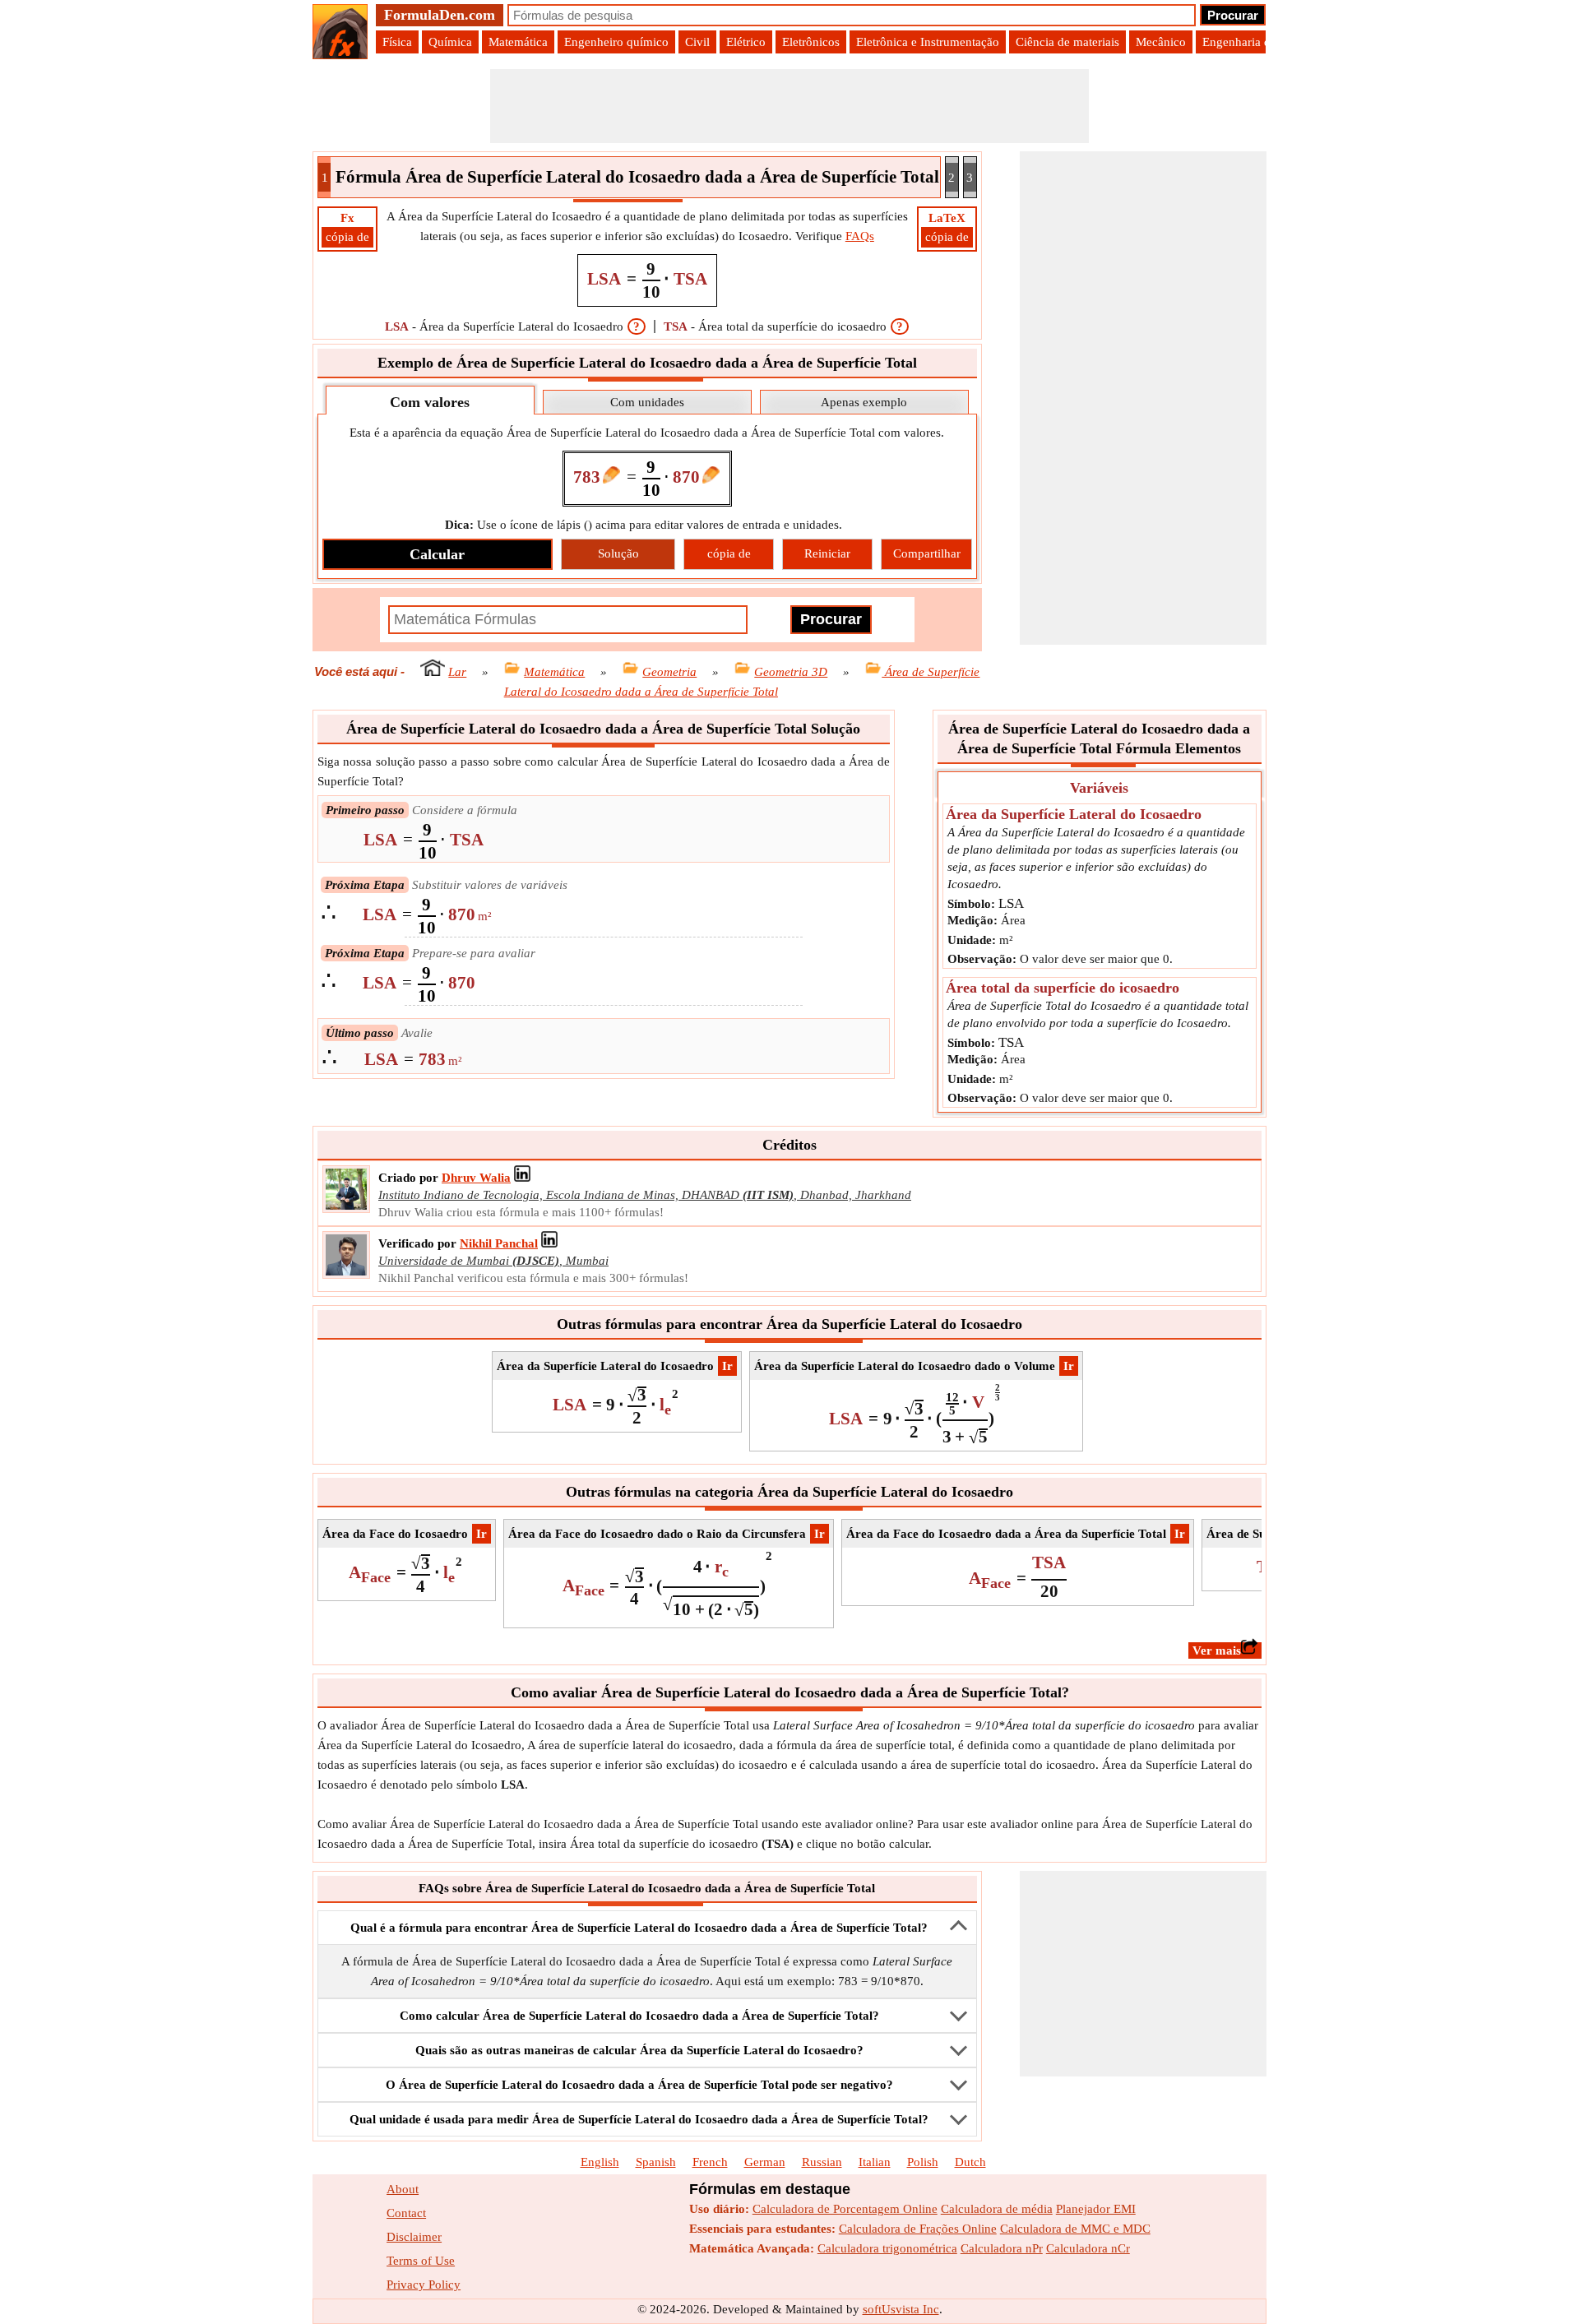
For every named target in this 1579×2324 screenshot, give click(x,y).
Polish (923, 2162)
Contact (406, 2213)
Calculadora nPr (1002, 2248)
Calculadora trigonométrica (887, 2248)
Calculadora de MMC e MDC (1075, 2229)
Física (397, 42)
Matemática (518, 42)
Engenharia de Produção (1265, 42)
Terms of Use (421, 2261)
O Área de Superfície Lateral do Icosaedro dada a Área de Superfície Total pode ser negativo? (639, 2085)
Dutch (970, 2162)
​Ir (727, 1366)
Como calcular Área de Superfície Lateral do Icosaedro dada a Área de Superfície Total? (639, 2016)
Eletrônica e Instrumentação (928, 42)
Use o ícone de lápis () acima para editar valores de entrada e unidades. (644, 525)
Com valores (430, 402)
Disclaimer (414, 2237)
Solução (618, 553)
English (600, 2162)
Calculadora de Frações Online (918, 2229)
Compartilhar (927, 553)
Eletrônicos (811, 42)
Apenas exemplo (864, 402)
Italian (875, 2162)
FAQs (860, 236)
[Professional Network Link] (522, 1178)
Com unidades (647, 402)
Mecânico (1161, 42)
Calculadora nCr (1088, 2248)
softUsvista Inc (901, 2309)
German (765, 2162)
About (403, 2189)
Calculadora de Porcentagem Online (845, 2209)
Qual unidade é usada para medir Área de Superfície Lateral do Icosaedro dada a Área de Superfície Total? (639, 2119)
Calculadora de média (997, 2209)
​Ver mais (1217, 1650)
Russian (822, 2162)
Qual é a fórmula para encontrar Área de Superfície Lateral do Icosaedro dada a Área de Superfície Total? (639, 1928)
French (710, 2162)
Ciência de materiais (1067, 42)
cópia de (347, 237)
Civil (697, 42)
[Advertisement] (789, 106)
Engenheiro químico (616, 42)
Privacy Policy (424, 2285)
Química (450, 42)
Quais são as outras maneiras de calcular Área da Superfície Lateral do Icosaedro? (639, 2050)
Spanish (656, 2162)
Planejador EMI (1096, 2209)
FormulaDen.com (440, 15)
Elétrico (746, 42)
